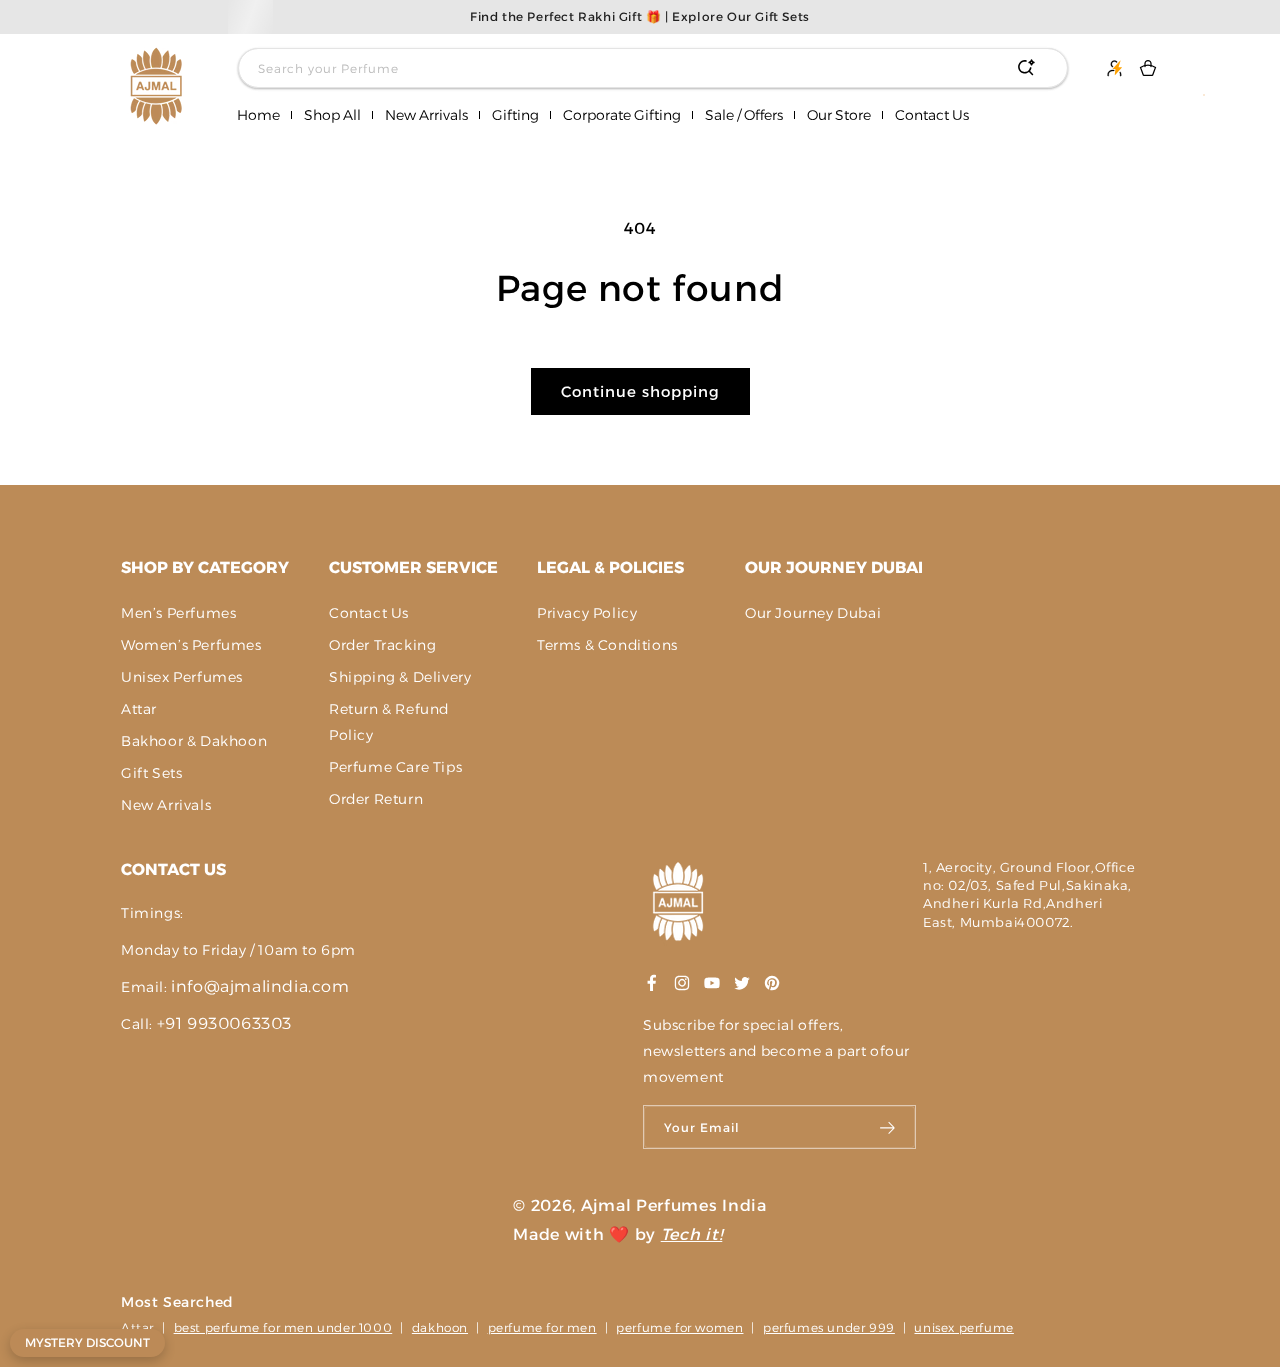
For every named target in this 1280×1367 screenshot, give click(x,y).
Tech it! (692, 1234)
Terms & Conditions (607, 645)
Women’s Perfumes (191, 645)
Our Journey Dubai (834, 567)
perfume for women (679, 1327)
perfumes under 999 (829, 1327)
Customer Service (413, 567)
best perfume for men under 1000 (283, 1327)
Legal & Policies (610, 567)
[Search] (1026, 68)
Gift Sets (151, 773)
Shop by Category (205, 567)
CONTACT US (173, 869)
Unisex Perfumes (182, 677)
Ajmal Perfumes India (674, 1205)
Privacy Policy (587, 613)
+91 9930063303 (224, 1023)
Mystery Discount (87, 1342)
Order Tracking (382, 645)
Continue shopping (640, 391)
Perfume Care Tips (395, 767)
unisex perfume (963, 1327)
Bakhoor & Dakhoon (194, 741)
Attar (139, 709)
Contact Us (369, 613)
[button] (332, 115)
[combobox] (653, 68)
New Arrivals (166, 805)
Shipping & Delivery (400, 677)
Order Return (376, 799)
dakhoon (440, 1327)
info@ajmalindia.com (260, 986)
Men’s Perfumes (178, 613)
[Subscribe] (888, 1127)
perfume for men (542, 1327)
